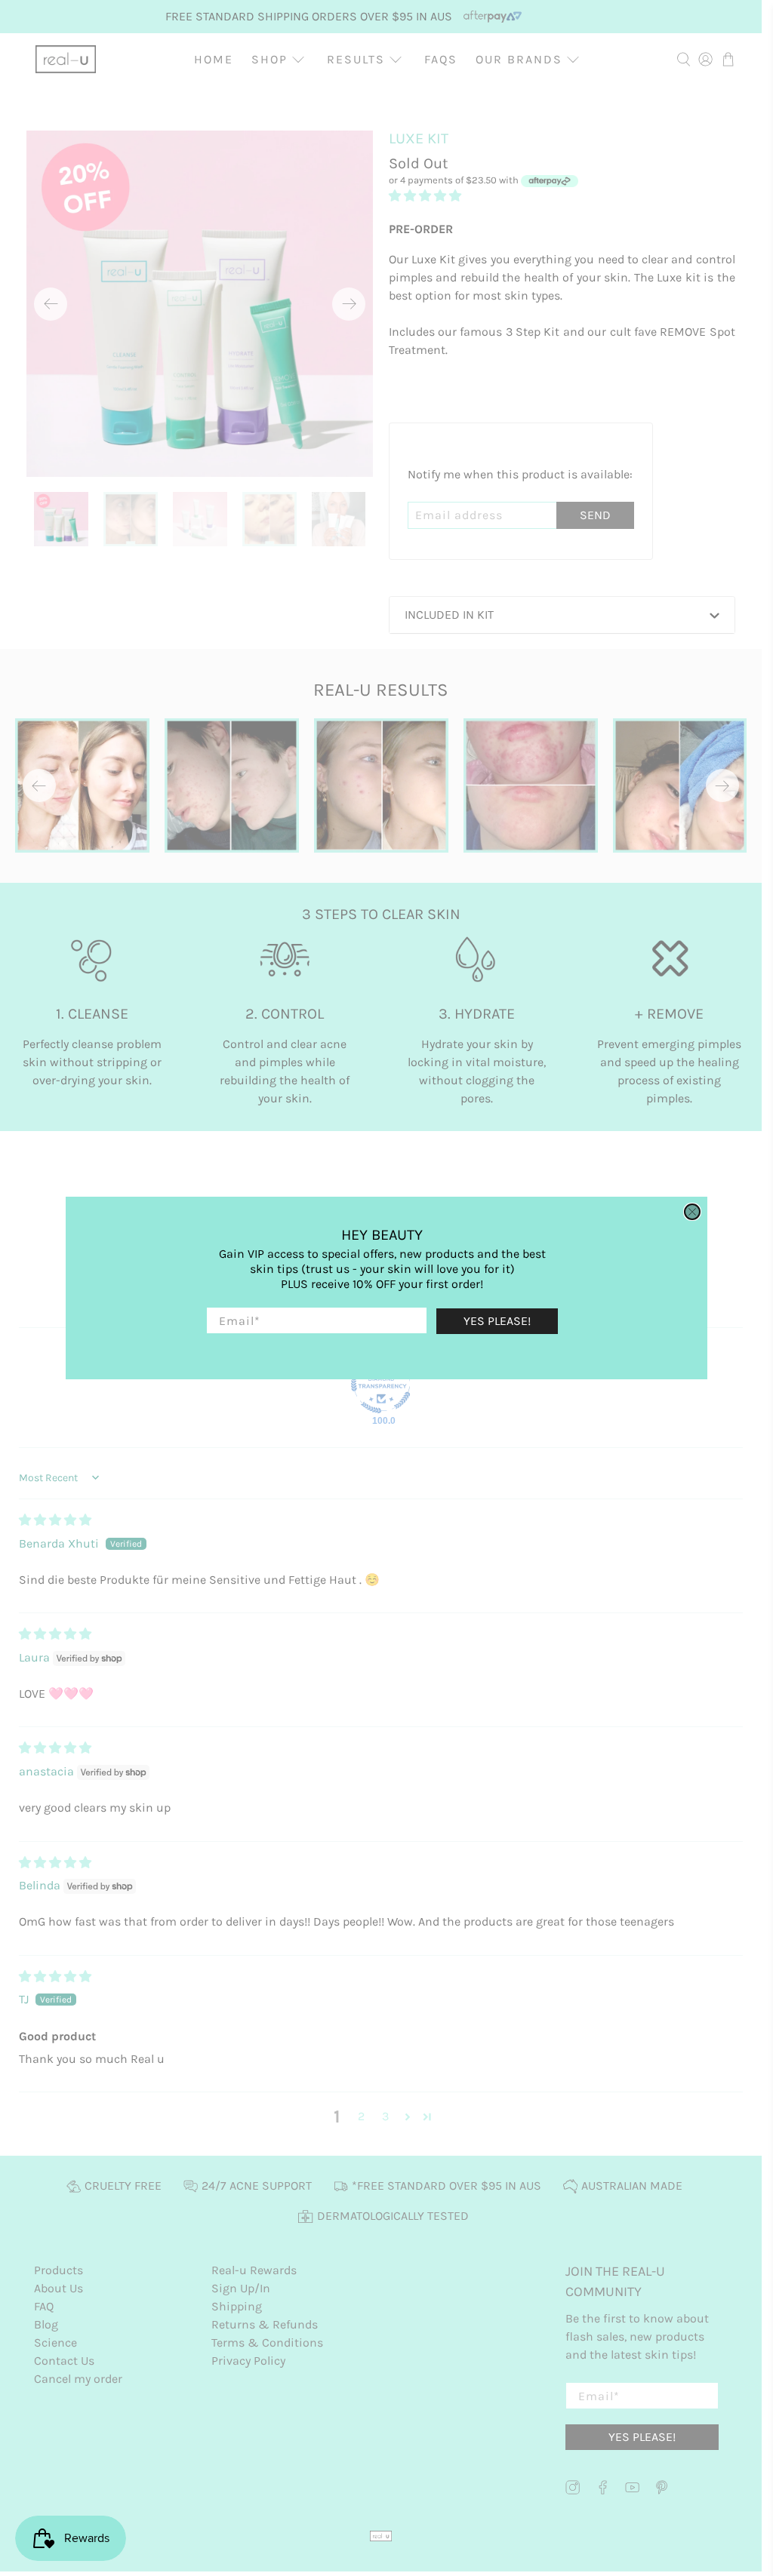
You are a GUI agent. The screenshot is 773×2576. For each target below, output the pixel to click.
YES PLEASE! (497, 1321)
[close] (692, 1212)
